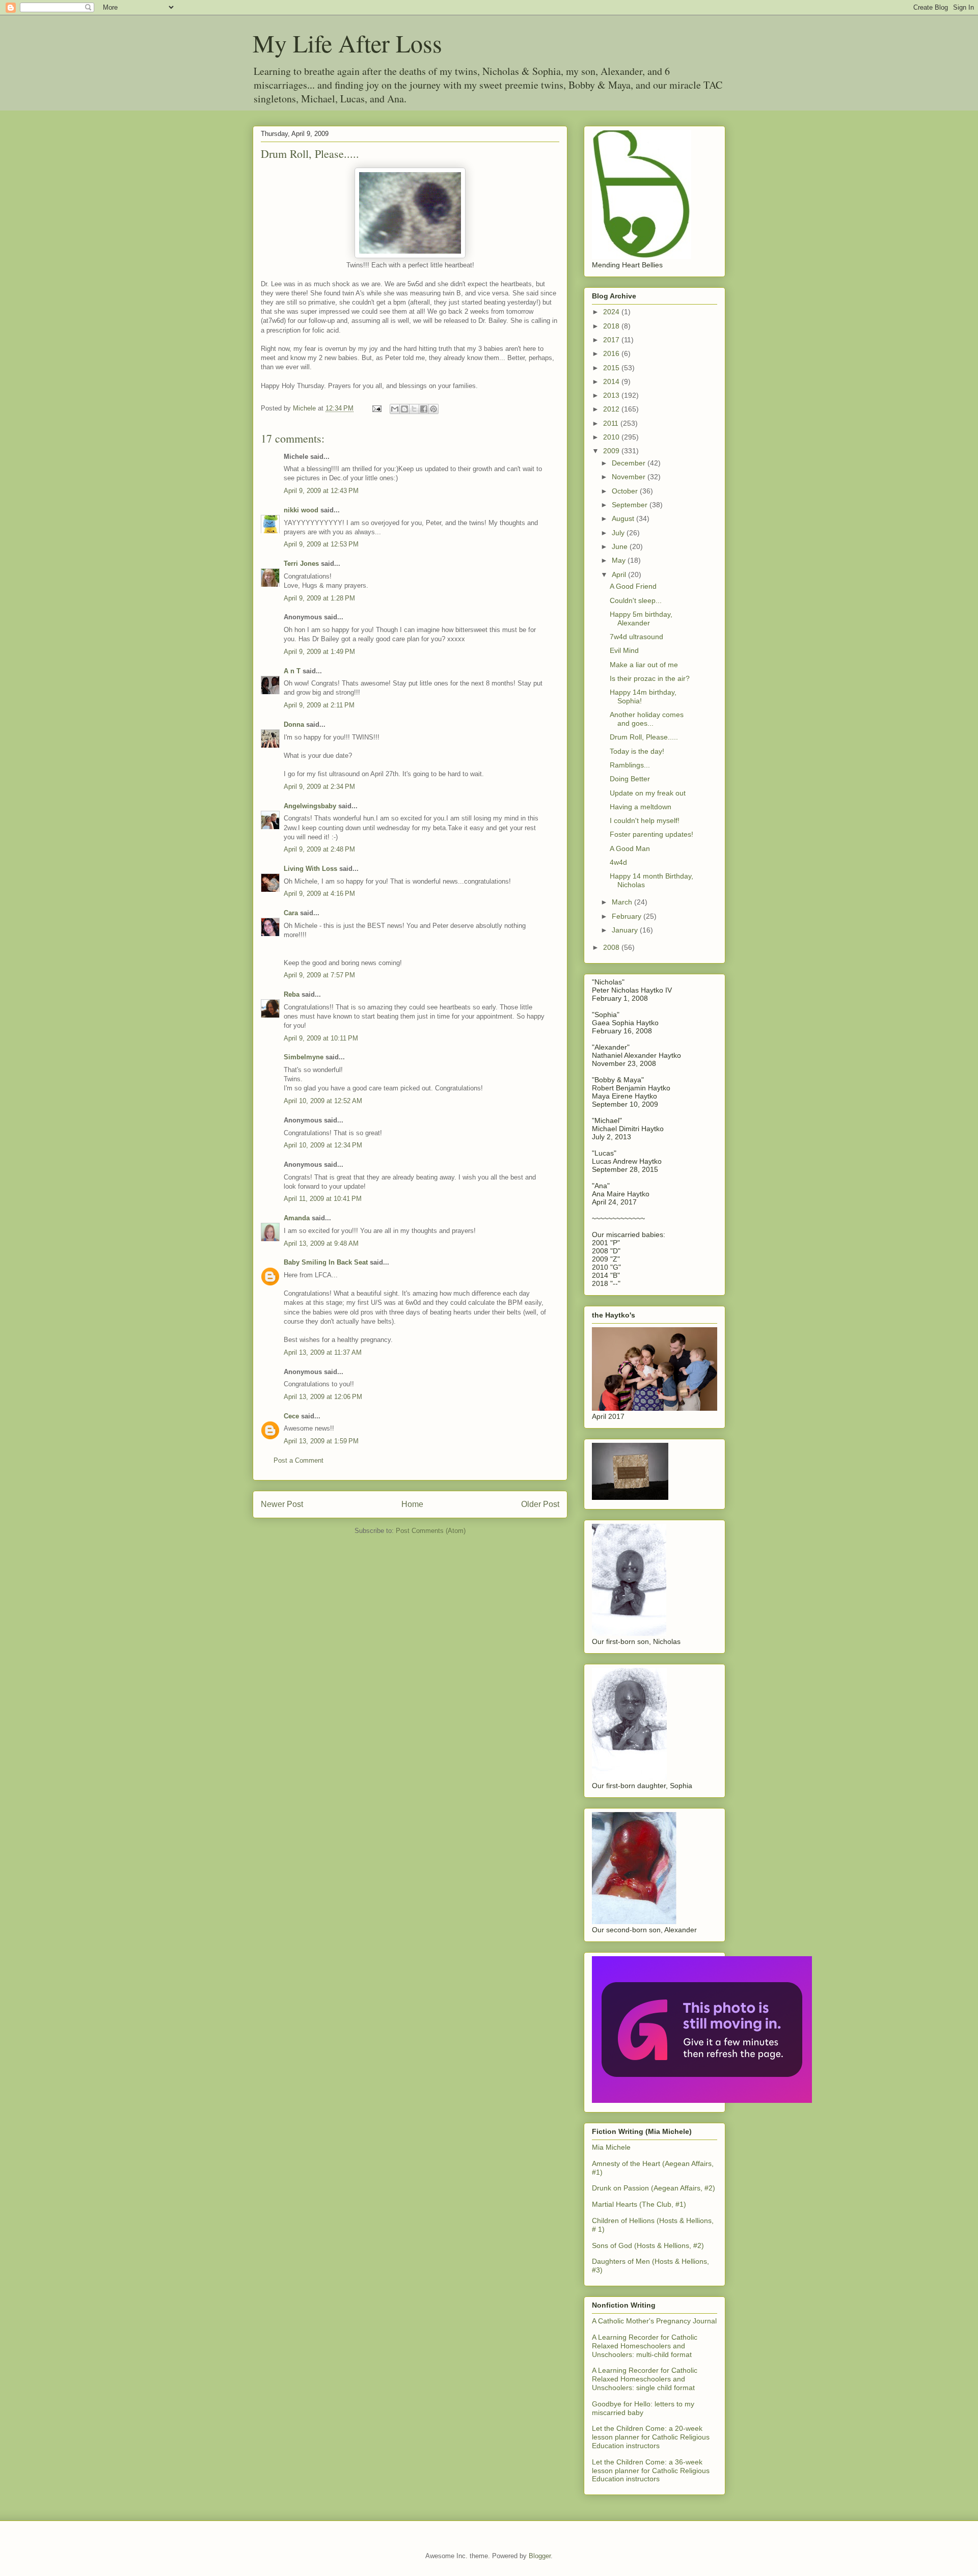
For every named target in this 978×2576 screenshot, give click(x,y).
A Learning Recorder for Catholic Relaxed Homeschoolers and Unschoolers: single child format (645, 2379)
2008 (612, 947)
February (628, 916)
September (631, 505)
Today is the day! (637, 751)
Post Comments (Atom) (431, 1531)
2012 (612, 409)
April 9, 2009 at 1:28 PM (319, 598)
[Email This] (395, 409)
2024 (612, 312)
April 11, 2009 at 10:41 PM (323, 1199)
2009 (612, 451)
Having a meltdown (641, 807)
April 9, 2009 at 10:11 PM (321, 1038)
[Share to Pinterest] (433, 409)
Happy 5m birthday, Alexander (641, 619)
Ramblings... (630, 765)
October (626, 491)
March (623, 902)
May (620, 560)
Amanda (297, 1218)
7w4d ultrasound (636, 637)
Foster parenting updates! (651, 834)
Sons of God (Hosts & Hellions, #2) (648, 2245)
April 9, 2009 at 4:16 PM (319, 894)
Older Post (540, 1504)
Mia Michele (611, 2147)
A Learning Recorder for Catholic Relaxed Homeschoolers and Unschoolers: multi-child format (645, 2346)
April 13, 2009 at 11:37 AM (323, 1352)
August (624, 518)
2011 (612, 423)
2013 (612, 395)
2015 (612, 368)
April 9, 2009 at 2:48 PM (319, 849)
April (620, 574)
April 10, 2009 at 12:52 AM (323, 1101)
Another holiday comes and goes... (647, 719)
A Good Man (630, 848)
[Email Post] (376, 408)
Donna (294, 724)
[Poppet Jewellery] (702, 2100)
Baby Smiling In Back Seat (326, 1262)
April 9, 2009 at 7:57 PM (319, 975)
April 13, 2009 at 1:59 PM (321, 1441)
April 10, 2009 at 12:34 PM (323, 1145)
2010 (612, 437)
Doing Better (630, 779)
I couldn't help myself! (645, 820)
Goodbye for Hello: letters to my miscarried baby (643, 2408)
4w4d (618, 862)
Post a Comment (298, 1460)
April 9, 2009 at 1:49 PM (319, 652)
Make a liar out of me (644, 665)
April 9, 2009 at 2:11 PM (319, 705)
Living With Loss (310, 869)
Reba (292, 994)
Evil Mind (624, 650)
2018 (612, 326)
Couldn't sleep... (636, 600)
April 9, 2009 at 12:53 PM (321, 544)
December (630, 463)
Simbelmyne (304, 1057)
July (619, 533)
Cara (291, 913)
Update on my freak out (648, 793)
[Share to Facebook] (424, 409)
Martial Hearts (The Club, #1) (639, 2204)
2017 (612, 340)
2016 (612, 353)
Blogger (540, 2556)
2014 (612, 381)
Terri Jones (301, 564)
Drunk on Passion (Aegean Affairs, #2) (654, 2188)
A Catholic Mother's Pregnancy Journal (654, 2321)
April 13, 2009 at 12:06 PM (323, 1397)
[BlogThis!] (404, 409)
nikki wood (301, 510)
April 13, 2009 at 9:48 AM (321, 1243)
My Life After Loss (347, 43)
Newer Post (282, 1504)
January (626, 930)
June (621, 546)
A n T (292, 671)
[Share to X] (414, 409)
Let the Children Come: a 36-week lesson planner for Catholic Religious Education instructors (651, 2471)
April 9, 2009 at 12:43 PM (321, 491)
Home (412, 1504)
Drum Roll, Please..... (644, 737)
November (630, 477)
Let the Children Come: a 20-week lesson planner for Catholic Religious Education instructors (651, 2437)
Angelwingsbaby (310, 806)
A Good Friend (633, 586)
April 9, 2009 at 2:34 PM (319, 787)
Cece (291, 1416)
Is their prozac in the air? (650, 678)
